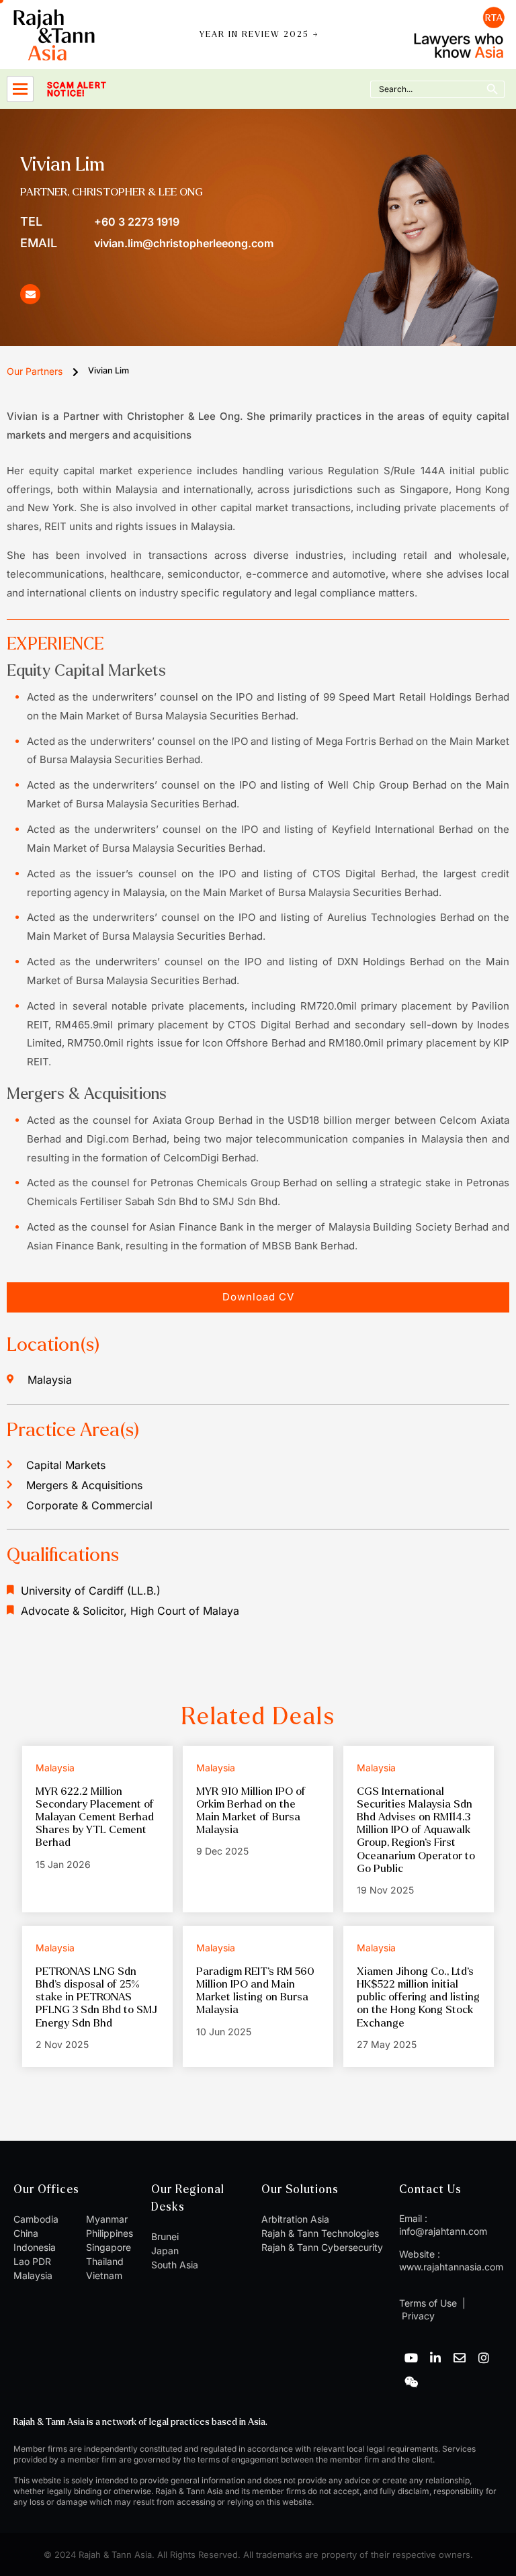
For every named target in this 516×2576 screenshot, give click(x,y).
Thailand (105, 2261)
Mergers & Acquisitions (84, 1485)
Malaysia (33, 2275)
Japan (165, 2251)
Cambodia (36, 2219)
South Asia (175, 2265)
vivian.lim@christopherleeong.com (147, 243)
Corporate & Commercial (89, 1505)
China (26, 2233)
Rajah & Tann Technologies (320, 2233)
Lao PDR (32, 2261)
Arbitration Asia (295, 2219)
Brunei (165, 2236)
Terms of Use (428, 2303)
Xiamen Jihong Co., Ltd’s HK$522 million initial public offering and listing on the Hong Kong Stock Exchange (418, 1997)
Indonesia (35, 2247)
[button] (258, 1297)
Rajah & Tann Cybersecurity (322, 2247)
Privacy (417, 2316)
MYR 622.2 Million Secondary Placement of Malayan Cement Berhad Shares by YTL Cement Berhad (95, 1817)
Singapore (109, 2247)
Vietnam (104, 2275)
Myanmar (107, 2219)
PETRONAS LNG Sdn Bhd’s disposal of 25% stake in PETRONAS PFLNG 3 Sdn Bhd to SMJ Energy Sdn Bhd (96, 1997)
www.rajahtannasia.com (451, 2267)
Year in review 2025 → (259, 35)
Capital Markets (66, 1465)
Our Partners (35, 371)
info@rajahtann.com (443, 2231)
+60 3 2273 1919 (100, 221)
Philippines (110, 2233)
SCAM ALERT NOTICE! (77, 89)
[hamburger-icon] (20, 89)
